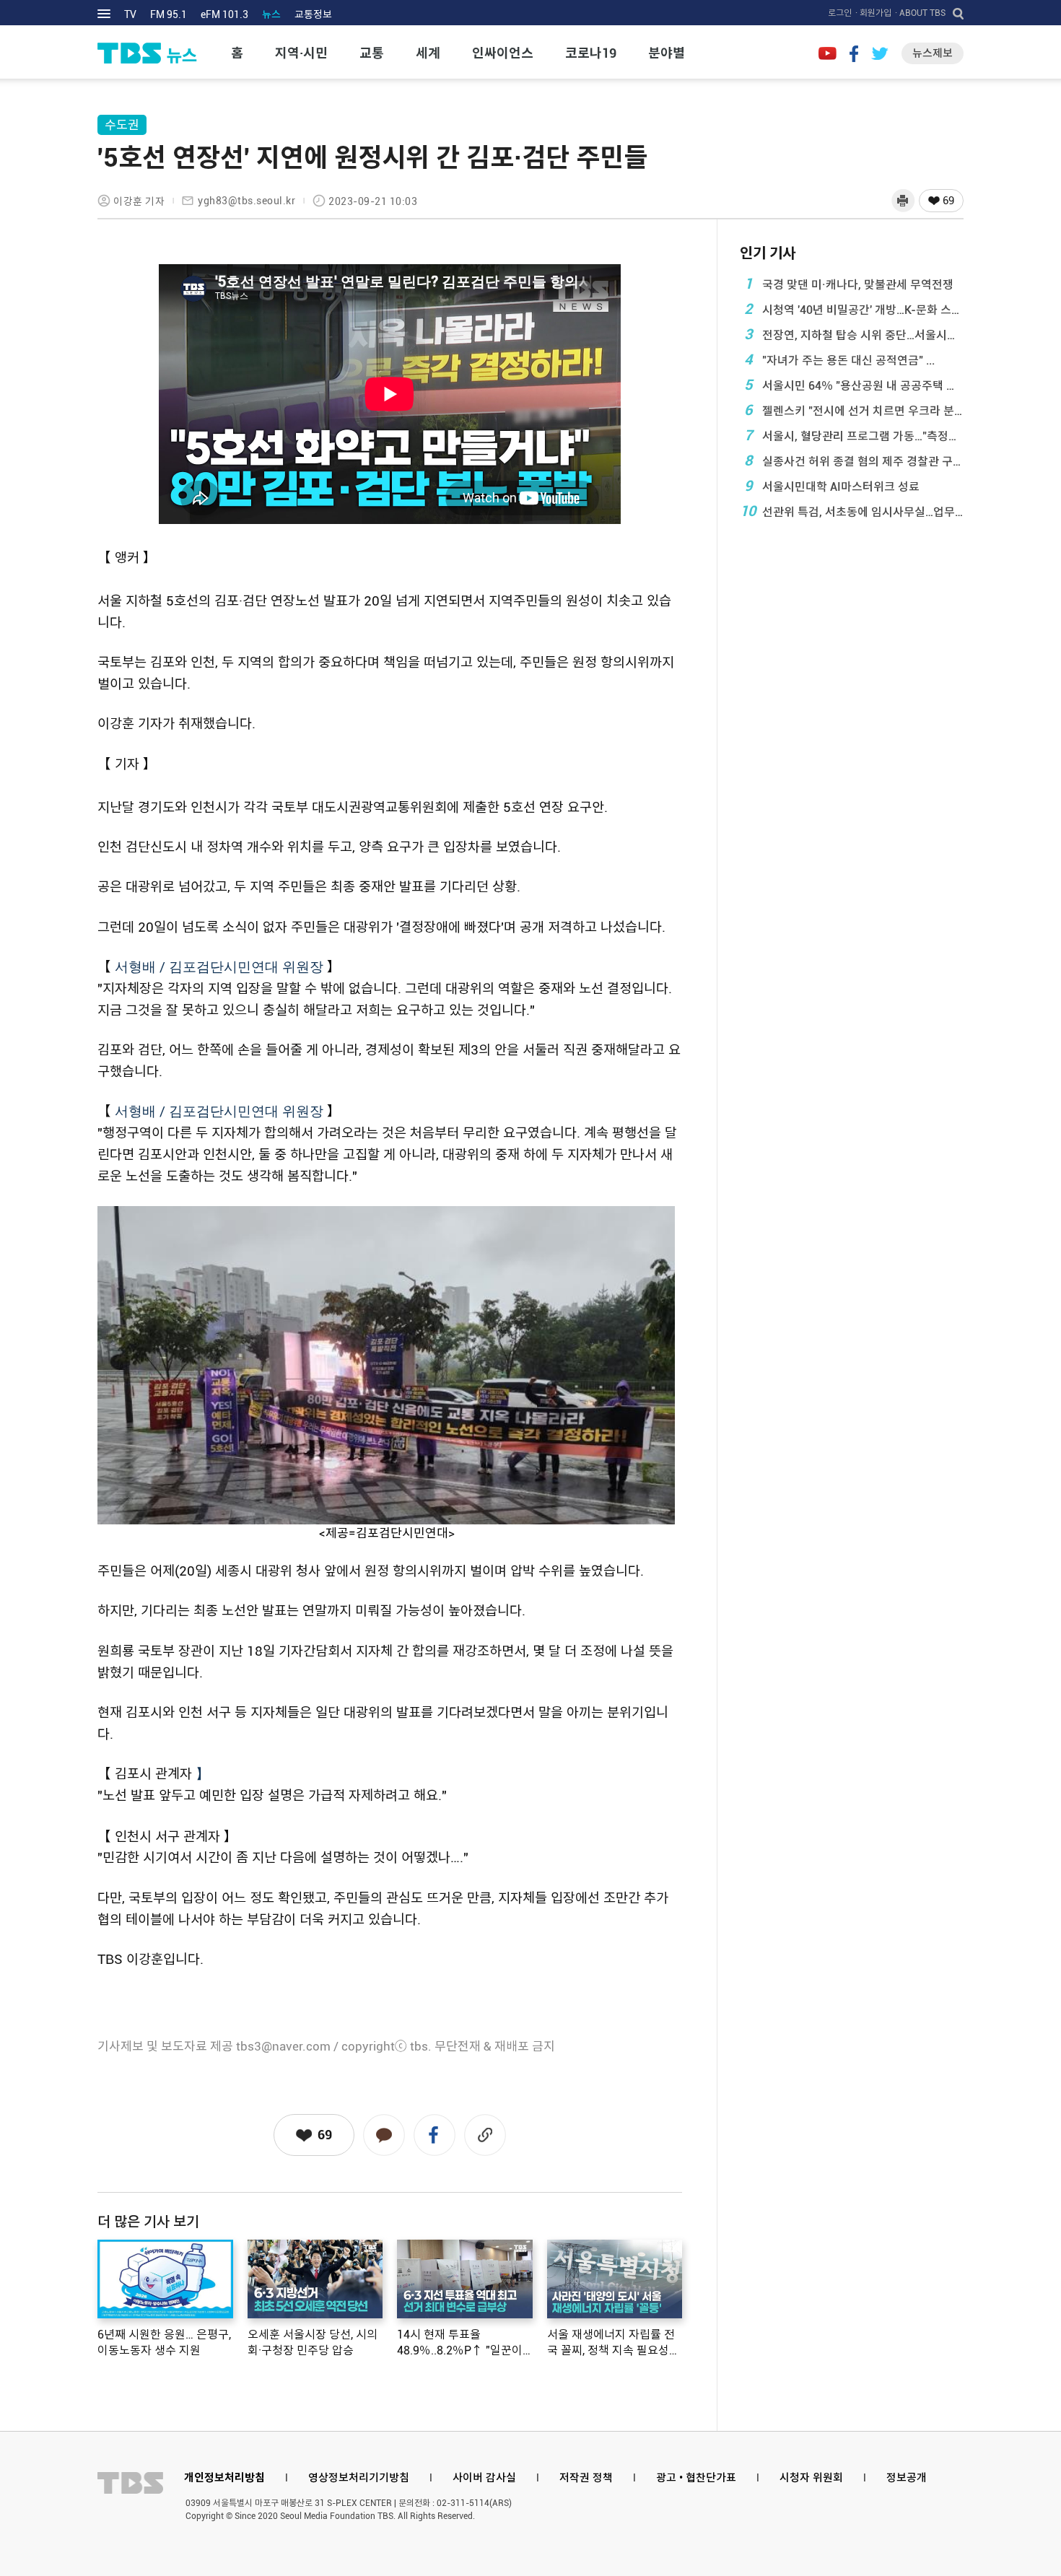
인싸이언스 (503, 53)
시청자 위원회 (811, 2478)
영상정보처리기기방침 (359, 2478)
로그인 (840, 13)
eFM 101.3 (224, 14)
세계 (428, 53)
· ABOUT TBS (920, 13)
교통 (372, 53)
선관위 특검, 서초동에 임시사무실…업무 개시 (852, 511)
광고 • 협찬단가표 (696, 2478)
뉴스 (271, 14)
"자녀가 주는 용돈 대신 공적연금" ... (840, 359)
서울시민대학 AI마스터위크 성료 (832, 486)
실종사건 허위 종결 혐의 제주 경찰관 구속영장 (854, 460)
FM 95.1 (169, 14)
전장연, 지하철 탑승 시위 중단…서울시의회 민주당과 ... (854, 334)
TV (130, 14)
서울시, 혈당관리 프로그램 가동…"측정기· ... (854, 435)
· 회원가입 (873, 13)
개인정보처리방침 (224, 2478)
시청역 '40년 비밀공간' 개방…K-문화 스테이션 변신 (854, 309)
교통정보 (313, 14)
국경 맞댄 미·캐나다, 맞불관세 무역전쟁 (849, 284)
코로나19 (591, 53)
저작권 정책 (586, 2478)
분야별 (667, 53)
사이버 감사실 (484, 2478)
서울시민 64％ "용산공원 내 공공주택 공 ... (854, 385)
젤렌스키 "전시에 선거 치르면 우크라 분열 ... (854, 410)
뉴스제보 (933, 53)
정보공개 (907, 2478)
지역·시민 (301, 53)
